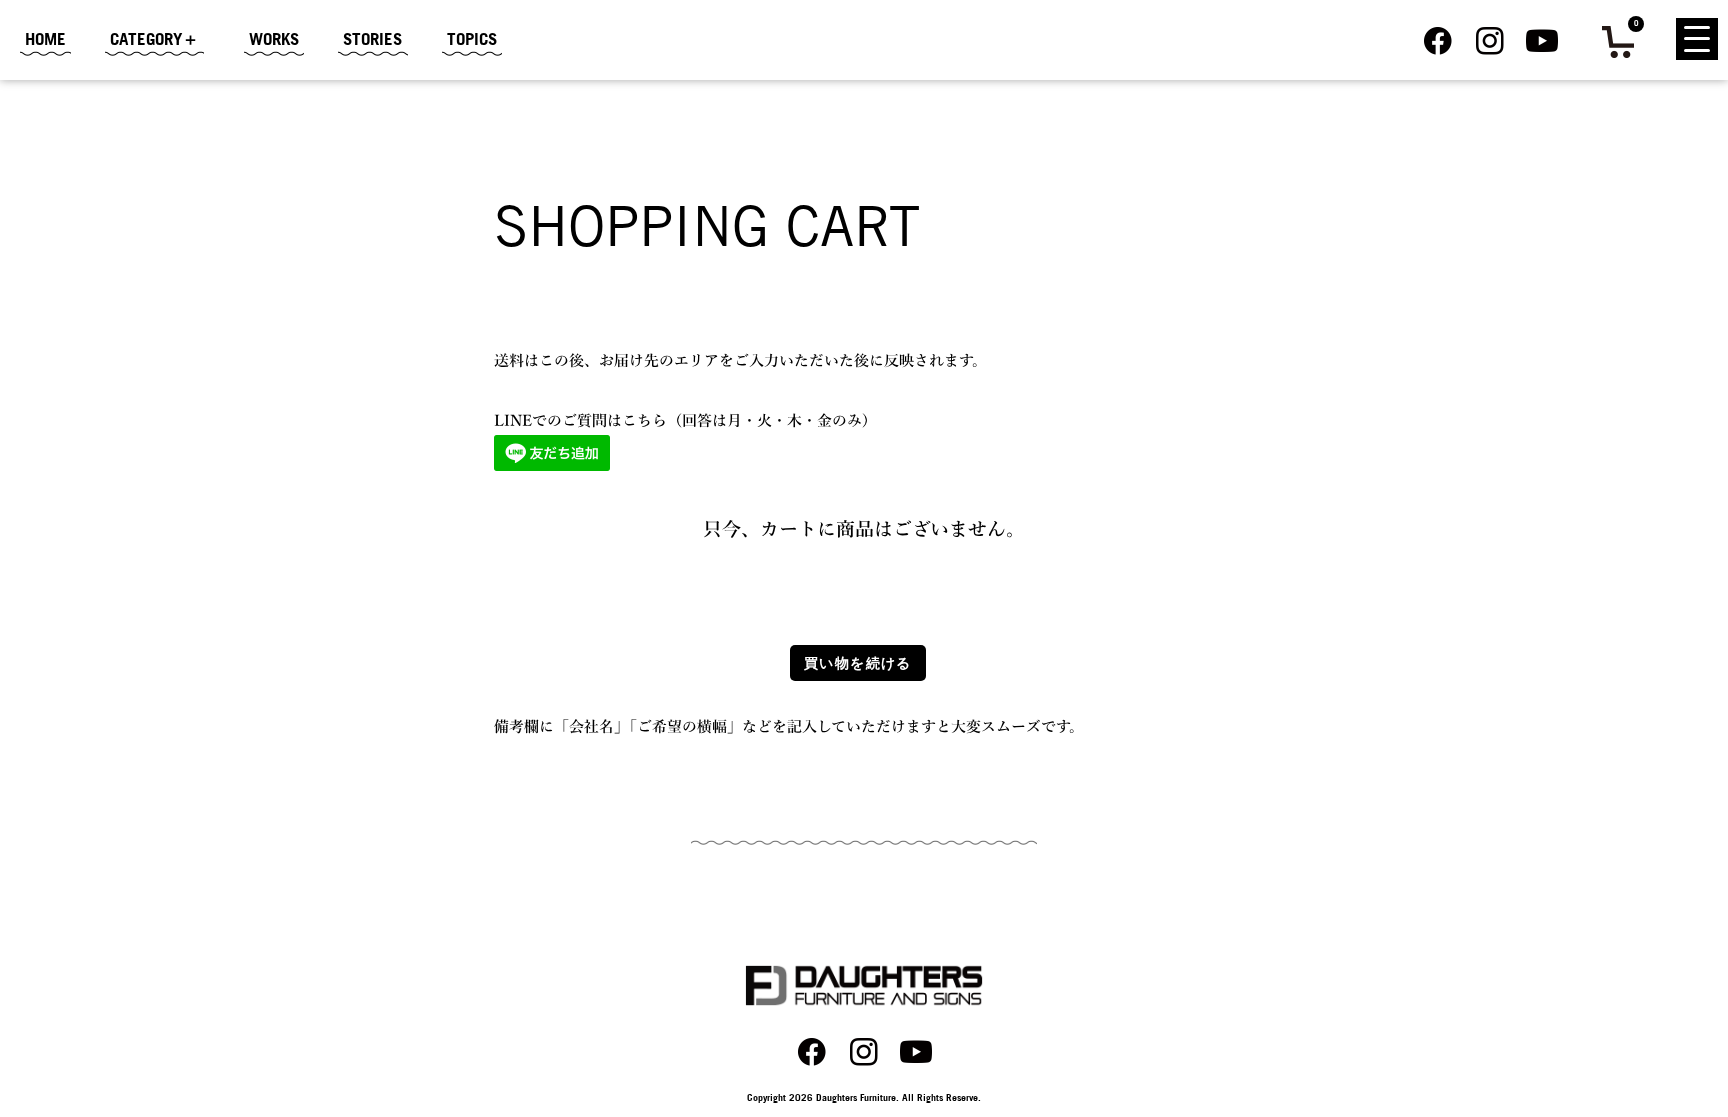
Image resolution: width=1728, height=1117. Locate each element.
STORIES (372, 39)
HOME (45, 39)
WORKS (274, 39)
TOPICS (472, 39)
